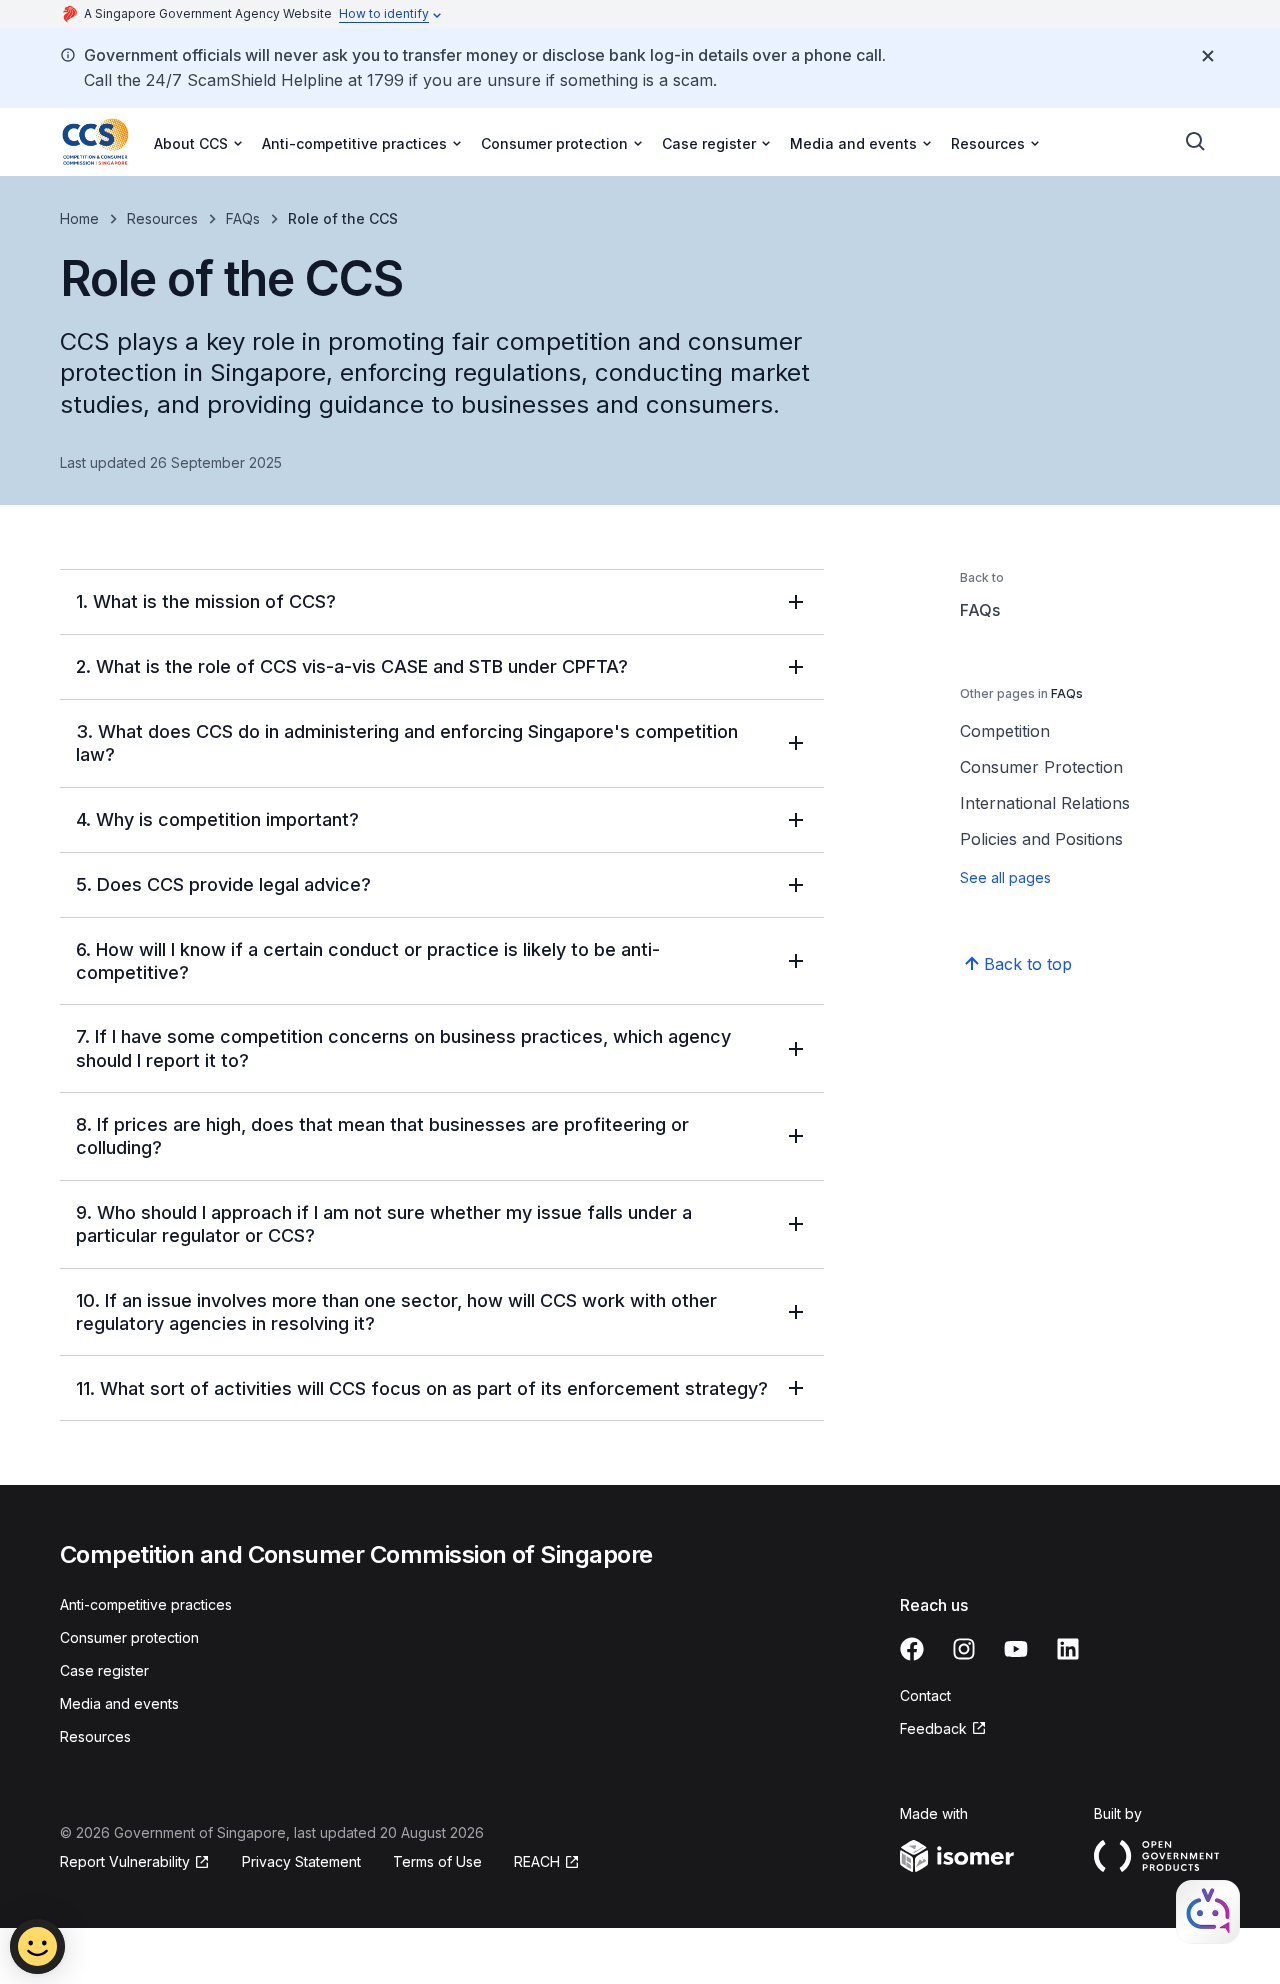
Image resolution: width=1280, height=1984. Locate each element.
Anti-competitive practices (146, 1604)
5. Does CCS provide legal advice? (223, 884)
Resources (162, 218)
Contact (925, 1695)
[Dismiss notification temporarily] (1208, 56)
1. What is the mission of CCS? (206, 601)
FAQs (243, 218)
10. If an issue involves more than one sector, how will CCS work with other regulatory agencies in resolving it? (396, 1312)
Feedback (933, 1728)
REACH (537, 1861)
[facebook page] (912, 1649)
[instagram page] (964, 1649)
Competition (1005, 731)
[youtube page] (1016, 1649)
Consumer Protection (1041, 767)
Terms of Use (437, 1861)
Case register (104, 1670)
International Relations (1045, 803)
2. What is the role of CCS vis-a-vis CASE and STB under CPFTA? (352, 666)
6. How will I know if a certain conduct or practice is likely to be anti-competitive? (368, 961)
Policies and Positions (1041, 839)
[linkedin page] (1068, 1649)
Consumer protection (129, 1637)
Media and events (119, 1703)
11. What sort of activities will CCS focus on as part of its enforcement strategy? (422, 1388)
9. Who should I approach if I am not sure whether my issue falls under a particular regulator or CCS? (384, 1224)
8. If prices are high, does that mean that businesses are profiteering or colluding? (382, 1136)
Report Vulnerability (125, 1861)
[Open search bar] (1196, 142)
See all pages (1005, 877)
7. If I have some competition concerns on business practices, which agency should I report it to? (403, 1048)
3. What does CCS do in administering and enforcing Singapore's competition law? (407, 743)
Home (79, 218)
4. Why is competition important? (217, 819)
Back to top (1028, 964)
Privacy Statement (301, 1861)
